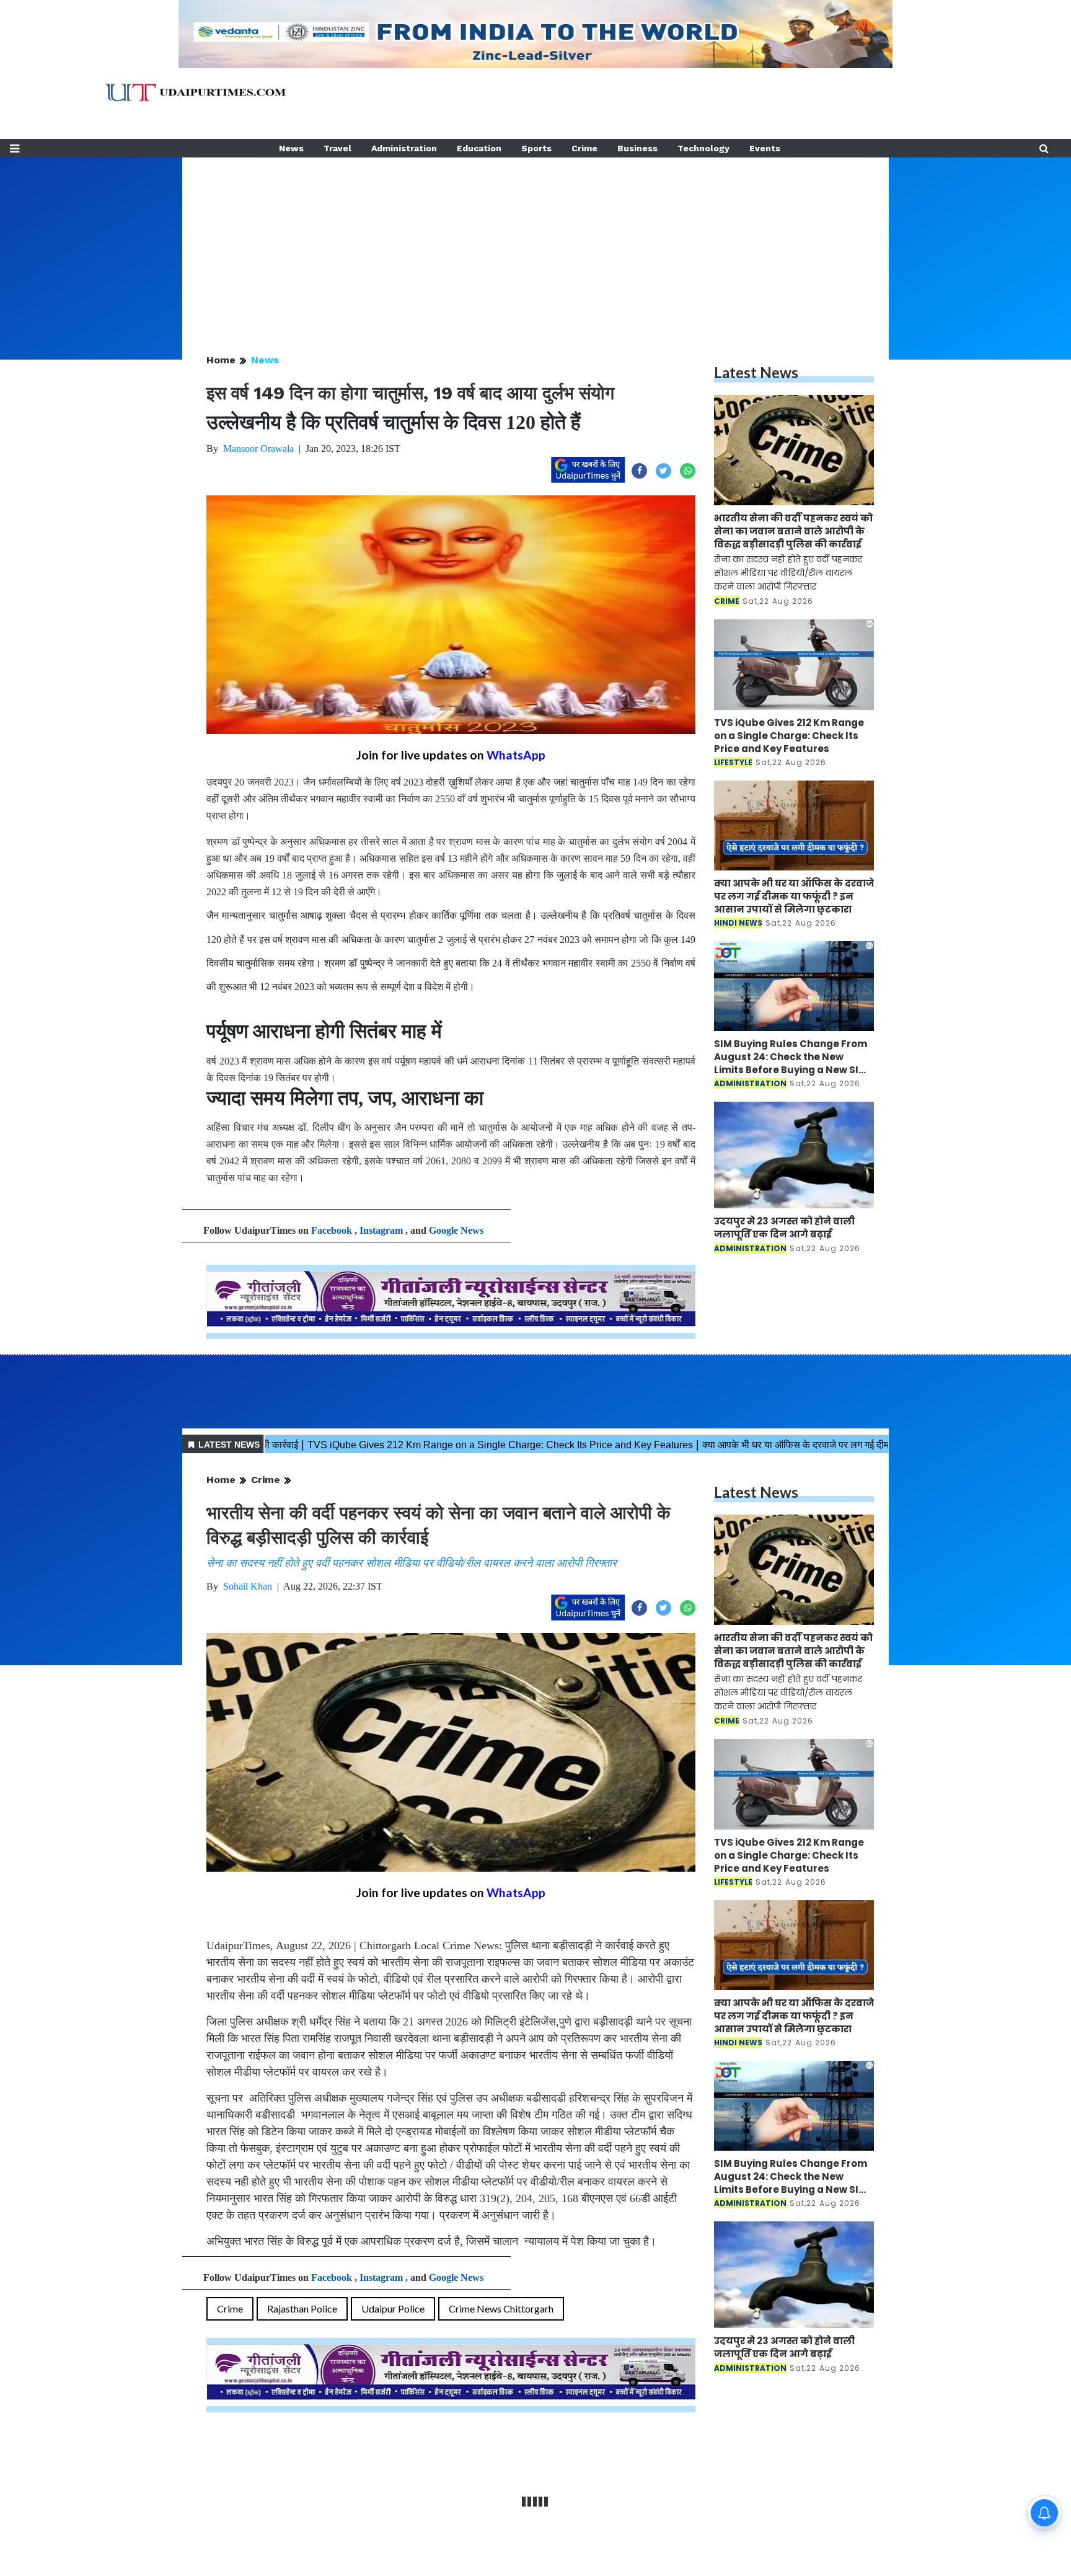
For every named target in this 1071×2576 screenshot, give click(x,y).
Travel (337, 148)
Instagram (381, 1230)
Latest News (756, 372)
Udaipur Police (393, 2308)
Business (637, 148)
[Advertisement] (535, 244)
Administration (404, 148)
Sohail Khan (248, 1586)
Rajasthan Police (302, 2308)
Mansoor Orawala (258, 449)
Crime (584, 148)
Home (221, 360)
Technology (703, 148)
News (291, 148)
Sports (536, 148)
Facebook (332, 1230)
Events (765, 148)
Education (479, 148)
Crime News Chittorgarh (501, 2308)
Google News (456, 1230)
